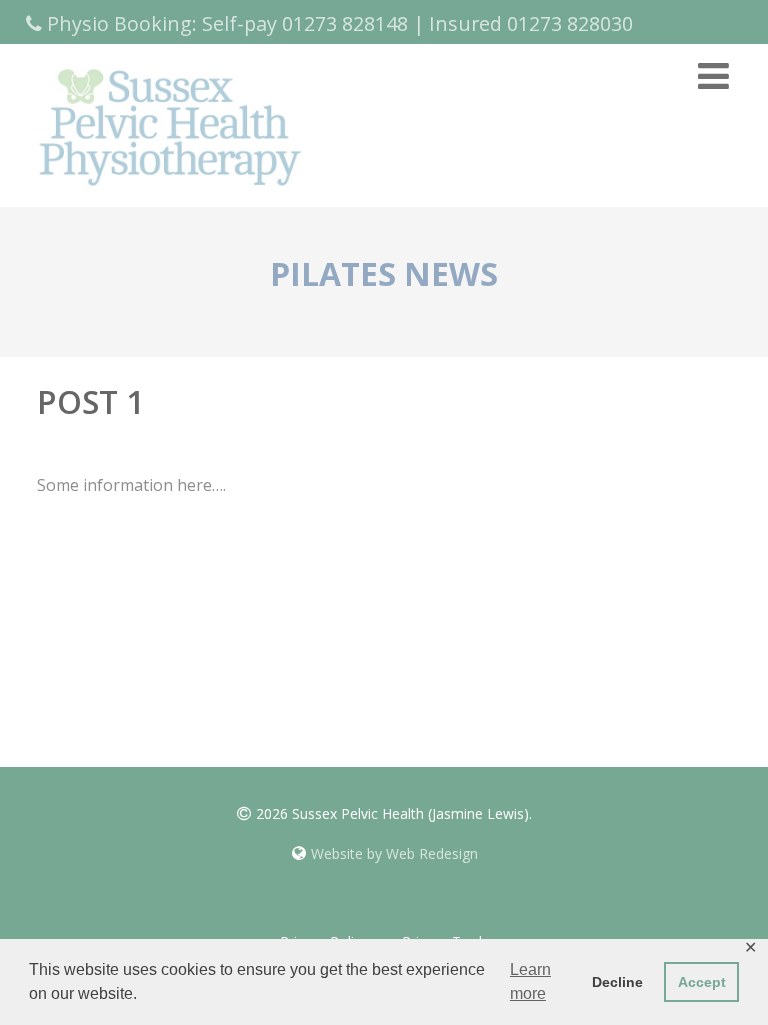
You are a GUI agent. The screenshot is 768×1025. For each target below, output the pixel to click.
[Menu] (713, 75)
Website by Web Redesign (394, 853)
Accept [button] (702, 982)
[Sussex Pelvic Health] (169, 195)
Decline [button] (617, 982)
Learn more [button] (530, 981)
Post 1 (90, 401)
